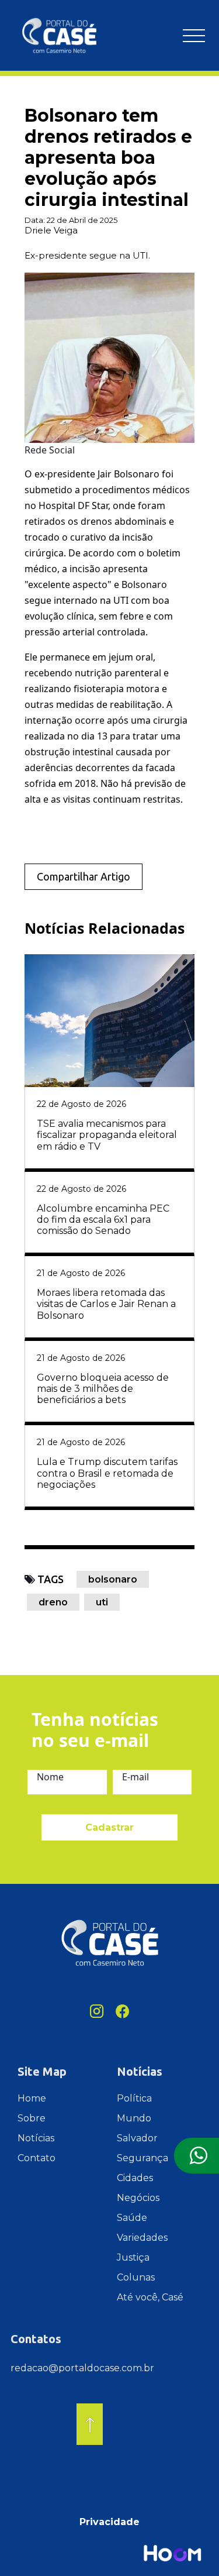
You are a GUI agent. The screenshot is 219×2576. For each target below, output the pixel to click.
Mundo (134, 2118)
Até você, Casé (150, 2297)
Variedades (142, 2238)
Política (134, 2098)
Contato (36, 2158)
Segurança (142, 2158)
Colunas (136, 2277)
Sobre (32, 2118)
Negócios (138, 2198)
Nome (50, 1777)
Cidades (135, 2178)
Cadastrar (109, 1827)
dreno (53, 1602)
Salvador (137, 2138)
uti (102, 1602)
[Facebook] (123, 2011)
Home (32, 2098)
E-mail (135, 1777)
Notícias (36, 2138)
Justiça (133, 2257)
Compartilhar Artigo (84, 876)
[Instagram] (97, 2011)
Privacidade (109, 2522)
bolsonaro (113, 1579)
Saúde (132, 2218)
